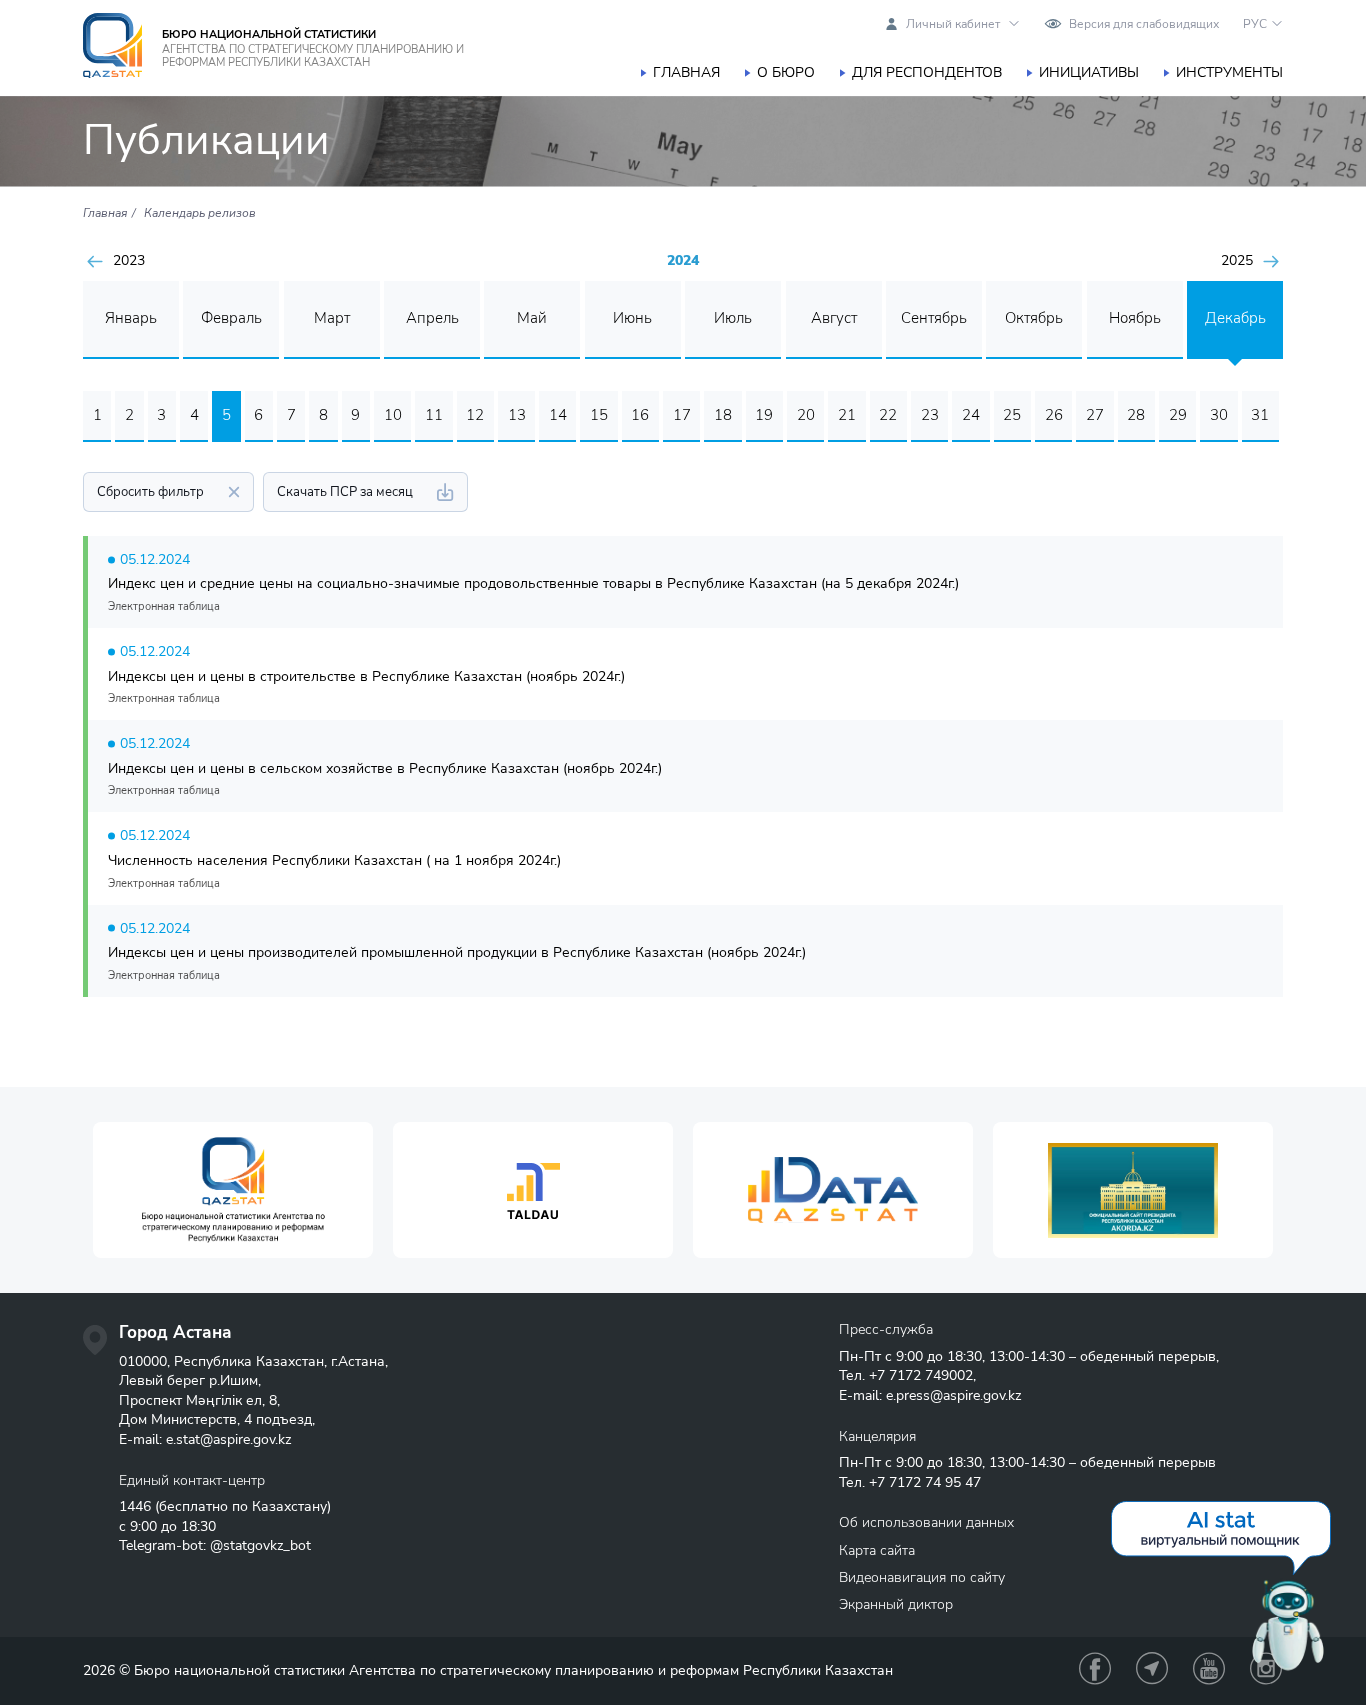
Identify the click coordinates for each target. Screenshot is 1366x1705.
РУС (1255, 24)
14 (558, 415)
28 (1136, 415)
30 (1219, 415)
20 (806, 415)
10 (393, 415)
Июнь (632, 318)
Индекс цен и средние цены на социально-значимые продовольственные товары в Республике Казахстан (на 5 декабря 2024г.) (533, 583)
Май (532, 318)
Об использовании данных (926, 1522)
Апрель (432, 318)
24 (971, 415)
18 (723, 415)
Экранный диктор (896, 1604)
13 (517, 415)
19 (764, 415)
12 (475, 415)
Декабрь (1235, 318)
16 (640, 415)
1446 (135, 1506)
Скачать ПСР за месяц (345, 492)
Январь (131, 318)
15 (599, 415)
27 (1095, 415)
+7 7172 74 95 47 (925, 1482)
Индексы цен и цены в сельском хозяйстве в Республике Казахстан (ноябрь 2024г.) (385, 768)
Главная (686, 72)
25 (1012, 415)
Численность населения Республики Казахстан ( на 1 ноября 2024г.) (334, 860)
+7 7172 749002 (921, 1375)
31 (1260, 415)
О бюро (786, 72)
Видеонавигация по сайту (922, 1577)
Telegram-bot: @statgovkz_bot (215, 1545)
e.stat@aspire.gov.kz (228, 1439)
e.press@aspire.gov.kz (953, 1395)
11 (434, 415)
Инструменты (1229, 72)
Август (834, 318)
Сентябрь (934, 318)
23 (930, 415)
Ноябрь (1135, 318)
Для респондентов (927, 72)
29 (1178, 415)
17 (682, 415)
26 (1054, 415)
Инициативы (1089, 72)
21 (847, 415)
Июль (733, 318)
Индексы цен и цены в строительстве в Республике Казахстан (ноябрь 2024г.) (366, 676)
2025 (1237, 261)
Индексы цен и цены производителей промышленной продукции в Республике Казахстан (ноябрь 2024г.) (457, 952)
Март (332, 318)
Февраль (231, 318)
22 (888, 415)
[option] (233, 1190)
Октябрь (1034, 318)
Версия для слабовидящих (1144, 24)
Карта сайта (877, 1550)
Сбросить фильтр (150, 492)
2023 (129, 261)
